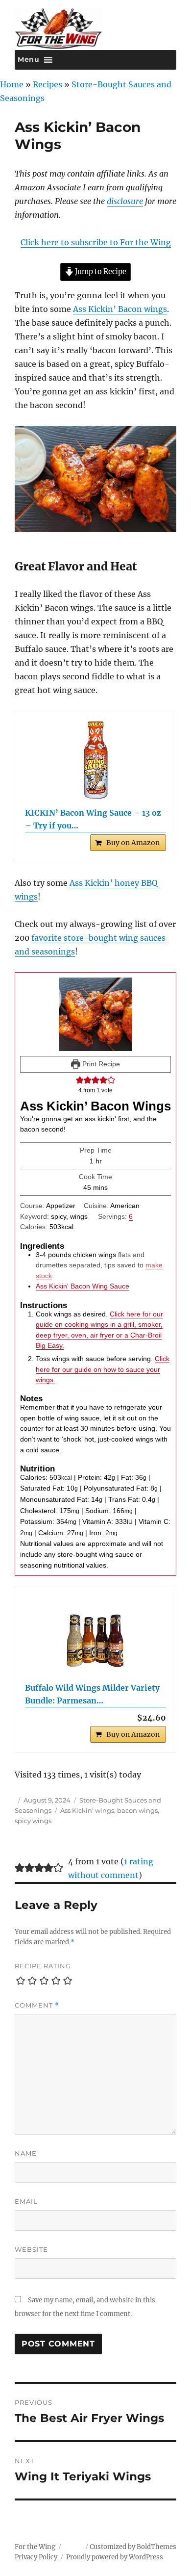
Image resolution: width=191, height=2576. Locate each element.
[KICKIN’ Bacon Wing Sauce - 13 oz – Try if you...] (95, 760)
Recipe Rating (43, 1966)
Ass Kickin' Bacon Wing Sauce (83, 1286)
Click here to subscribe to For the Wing (96, 242)
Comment (37, 2005)
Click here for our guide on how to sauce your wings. (103, 1369)
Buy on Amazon (133, 843)
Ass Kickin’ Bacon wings (120, 309)
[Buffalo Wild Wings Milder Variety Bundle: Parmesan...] (95, 1635)
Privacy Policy (36, 2557)
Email (26, 2201)
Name (26, 2153)
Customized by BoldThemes (133, 2547)
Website (31, 2249)
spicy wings (33, 1821)
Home (12, 84)
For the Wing (35, 2547)
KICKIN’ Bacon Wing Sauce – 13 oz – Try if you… (93, 819)
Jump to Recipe (100, 272)
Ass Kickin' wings (87, 1810)
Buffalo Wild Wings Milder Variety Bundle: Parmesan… (92, 1694)
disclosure (125, 201)
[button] (80, 1080)
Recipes (48, 84)
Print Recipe (100, 1064)
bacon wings (137, 1810)
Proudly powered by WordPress (115, 2557)
